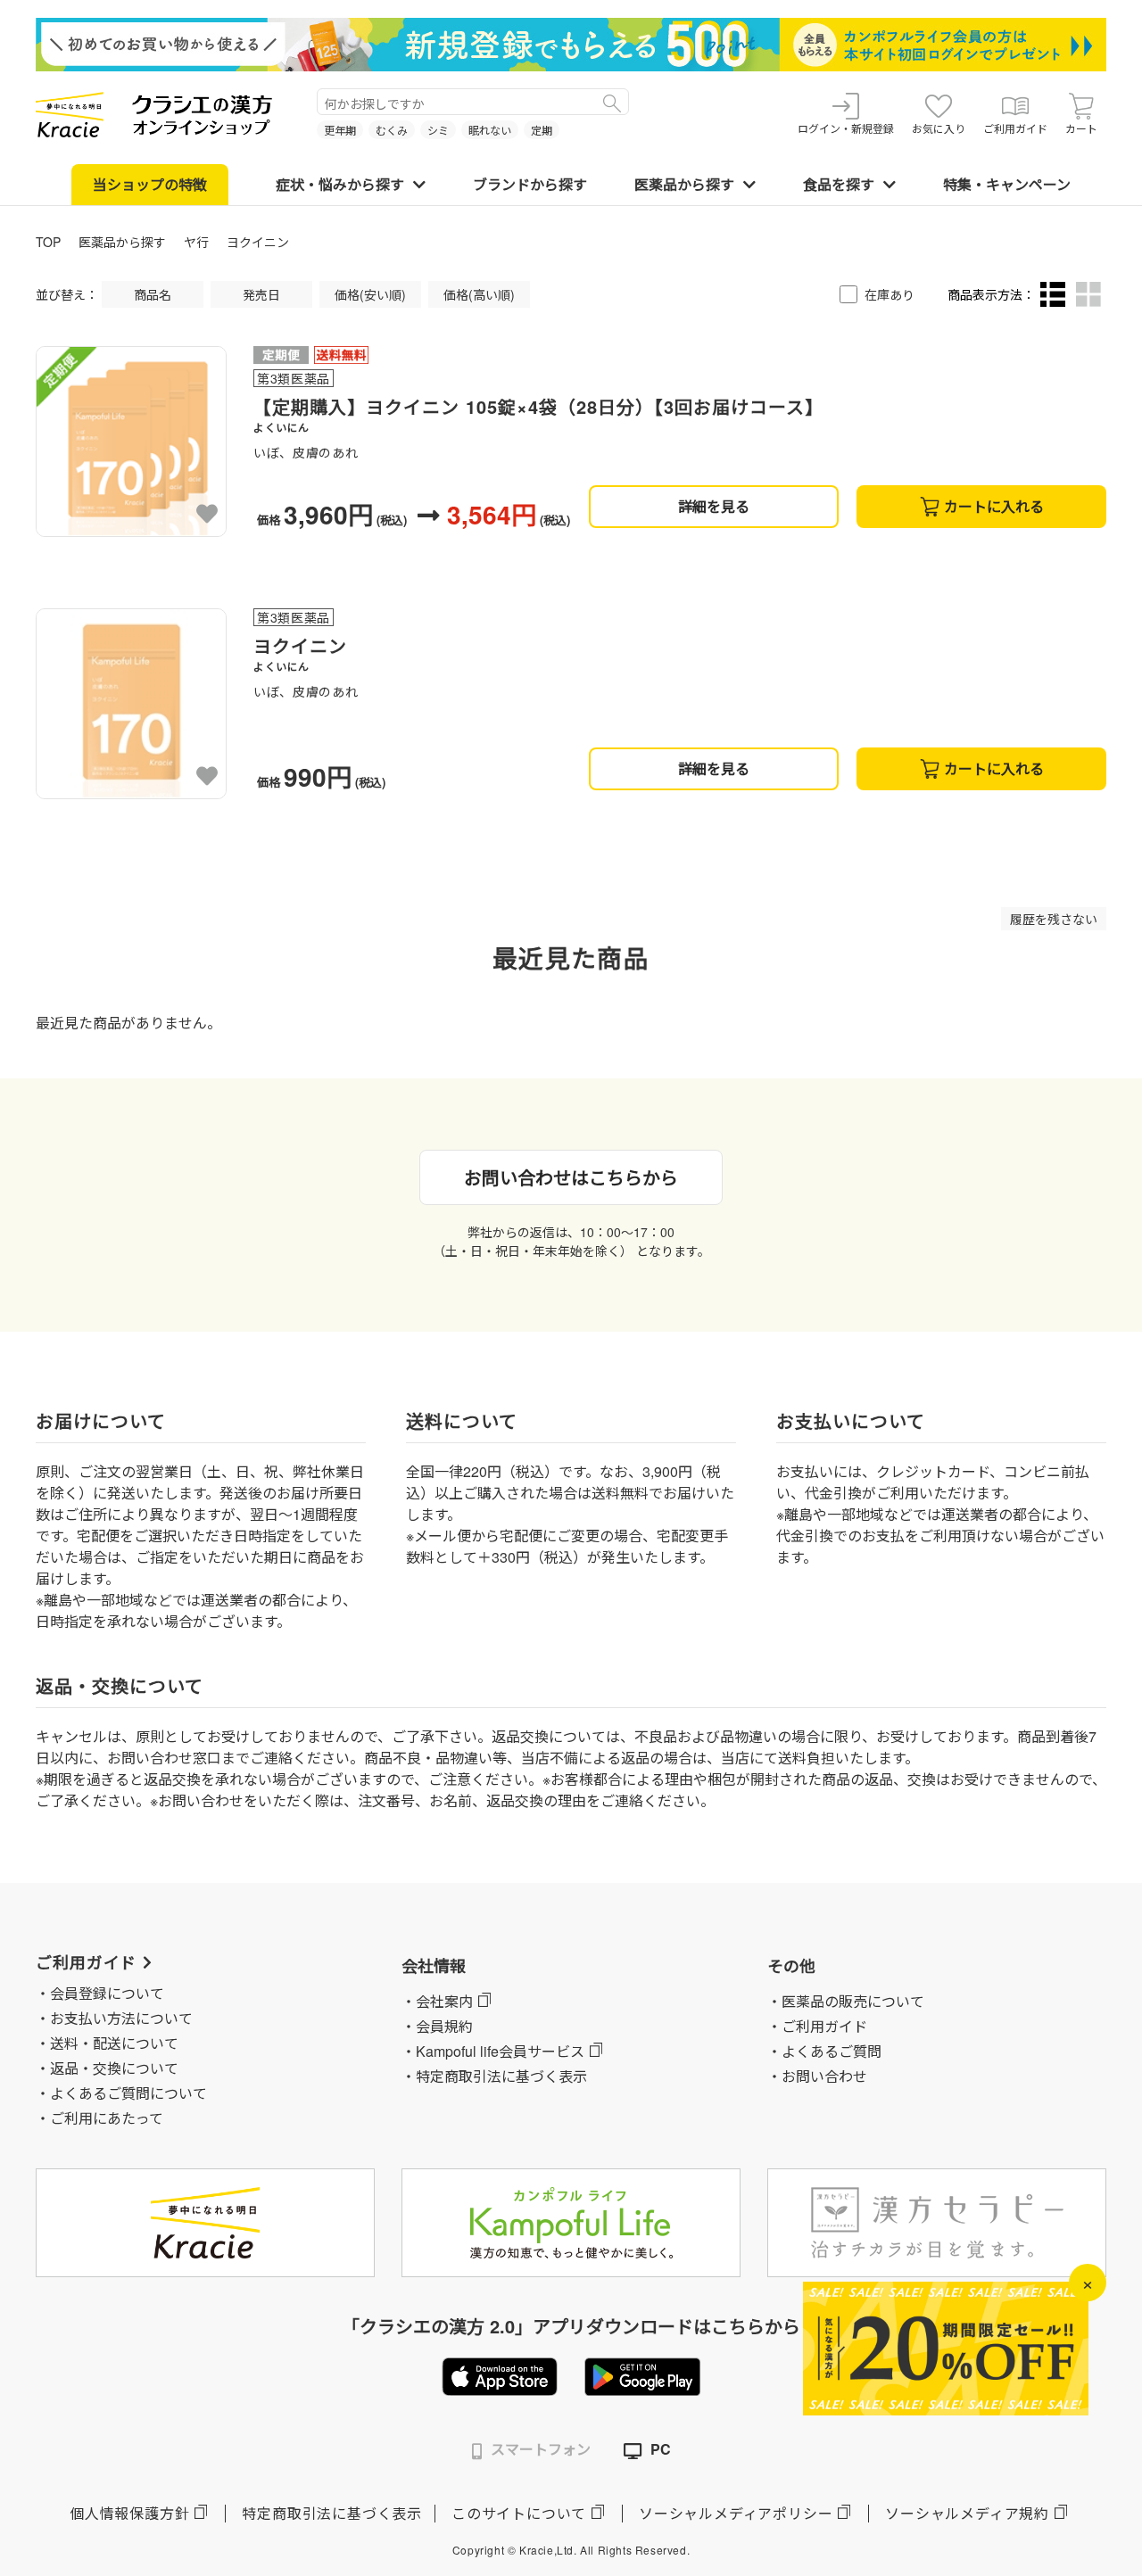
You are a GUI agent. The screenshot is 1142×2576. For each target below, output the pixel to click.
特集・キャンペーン (1007, 184)
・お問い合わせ (817, 2076)
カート (1081, 128)
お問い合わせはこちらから (571, 1177)
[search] (612, 102)
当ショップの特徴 (150, 184)
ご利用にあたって (107, 2118)
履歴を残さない (1054, 919)
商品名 (153, 294)
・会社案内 (437, 2001)
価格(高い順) (479, 294)
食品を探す (839, 184)
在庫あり (890, 294)
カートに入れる (994, 506)
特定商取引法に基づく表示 (332, 2513)
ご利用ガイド (1015, 128)
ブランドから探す (530, 184)
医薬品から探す (684, 184)
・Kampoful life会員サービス (493, 2051)
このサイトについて (519, 2513)
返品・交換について (114, 2068)
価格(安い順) (370, 294)
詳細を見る (714, 506)
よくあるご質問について (128, 2093)
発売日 (261, 294)
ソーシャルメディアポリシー (736, 2513)
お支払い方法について (121, 2018)
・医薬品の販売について (846, 2001)
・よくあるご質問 (824, 2051)
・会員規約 (437, 2026)
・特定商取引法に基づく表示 (494, 2076)
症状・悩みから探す (340, 184)
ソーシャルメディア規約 (967, 2513)
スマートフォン (541, 2449)
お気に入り (939, 128)
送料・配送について (114, 2043)
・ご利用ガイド (817, 2026)
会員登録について (107, 1993)
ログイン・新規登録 (846, 128)
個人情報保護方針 (129, 2513)
